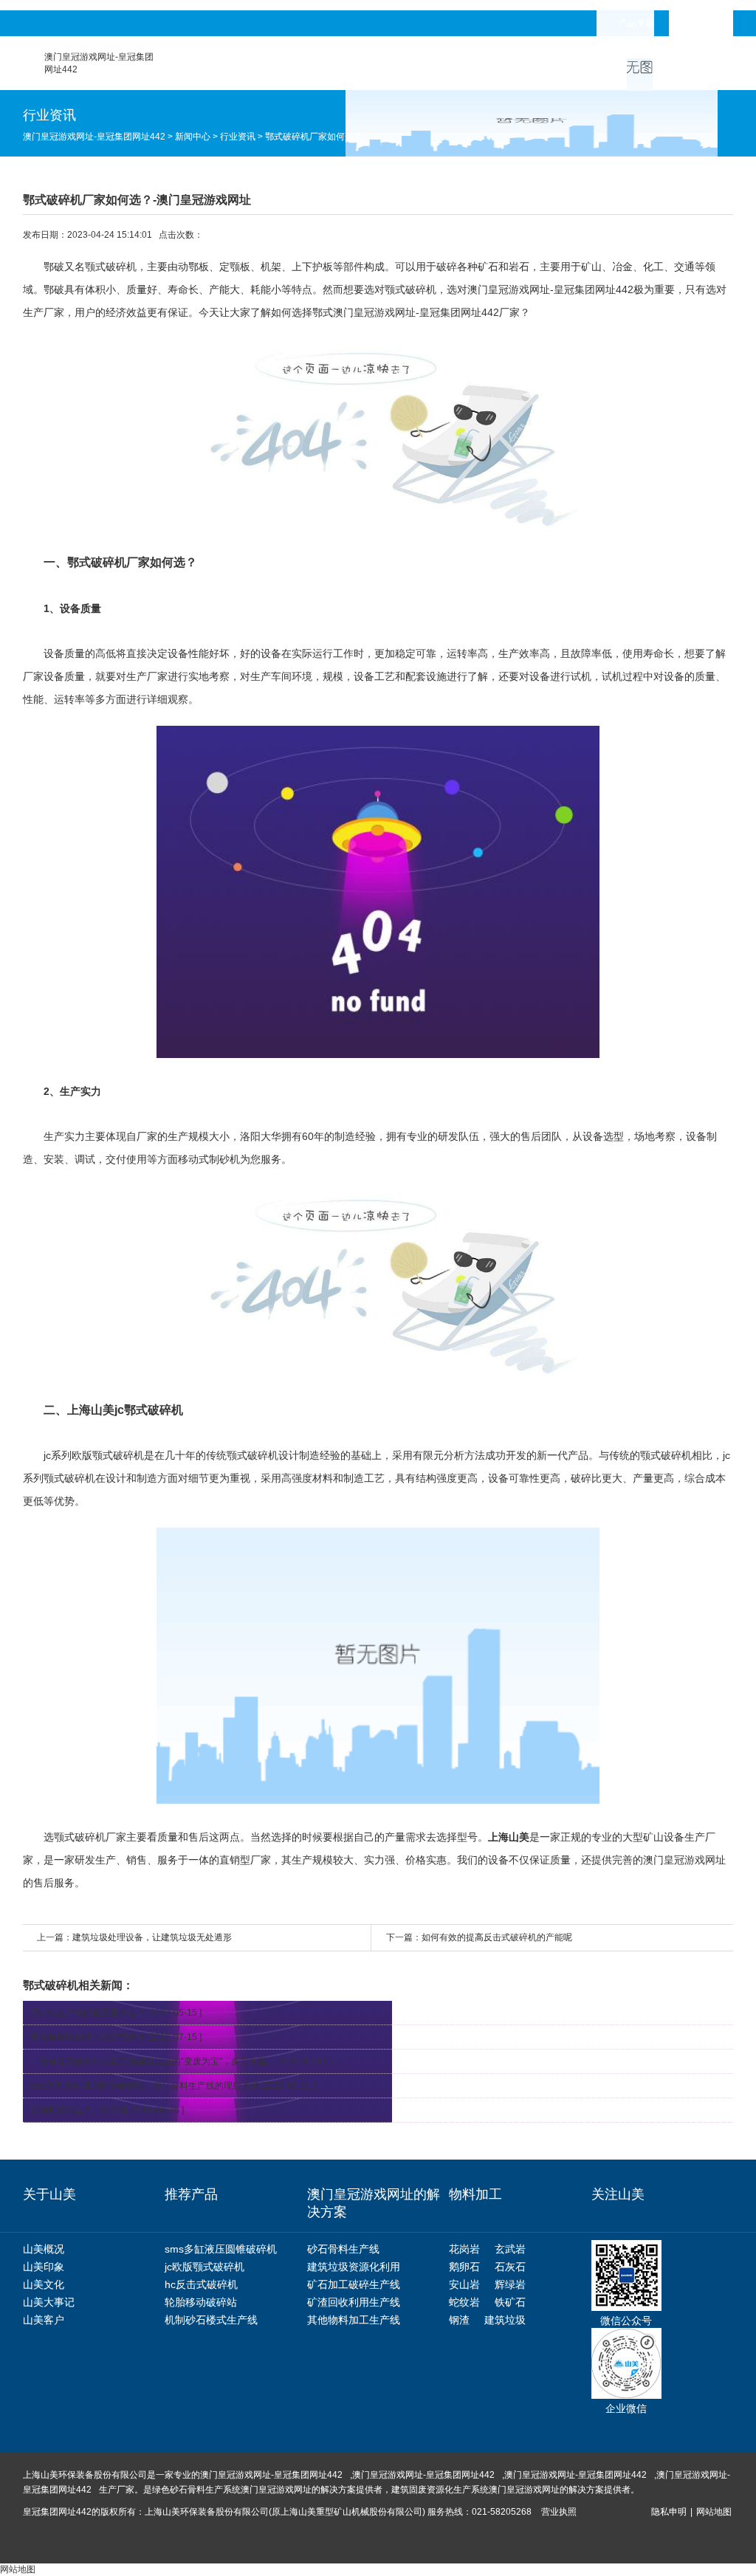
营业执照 (559, 2512)
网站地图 (714, 2512)
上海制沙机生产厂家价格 (79, 2110)
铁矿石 (510, 2302)
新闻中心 (193, 137)
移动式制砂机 (209, 1159)
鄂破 (54, 267)
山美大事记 (49, 2302)
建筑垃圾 (505, 2320)
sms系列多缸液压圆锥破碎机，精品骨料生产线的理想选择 (145, 2086)
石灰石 (510, 2267)
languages (712, 23)
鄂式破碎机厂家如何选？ (314, 137)
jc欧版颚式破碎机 (205, 2267)
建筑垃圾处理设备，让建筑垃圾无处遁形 (152, 1937)
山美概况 (44, 2249)
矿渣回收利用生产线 (354, 2302)
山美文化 (44, 2284)
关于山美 (49, 2194)
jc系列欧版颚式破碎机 (94, 1455)
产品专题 (636, 23)
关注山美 (618, 2194)
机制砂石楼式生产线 (211, 2320)
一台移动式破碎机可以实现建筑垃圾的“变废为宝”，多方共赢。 (153, 2061)
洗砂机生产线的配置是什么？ (88, 2013)
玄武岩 (510, 2249)
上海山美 (509, 1837)
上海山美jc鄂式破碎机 (125, 1410)
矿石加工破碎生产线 (354, 2284)
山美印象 (44, 2267)
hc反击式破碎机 (201, 2284)
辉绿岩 (510, 2284)
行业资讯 (238, 137)
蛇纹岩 (464, 2302)
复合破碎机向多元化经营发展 (88, 2037)
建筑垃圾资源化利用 (354, 2267)
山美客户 (44, 2320)
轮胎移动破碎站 (201, 2302)
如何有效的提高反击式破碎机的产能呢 (497, 1937)
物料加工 (475, 2194)
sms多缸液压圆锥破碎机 (221, 2249)
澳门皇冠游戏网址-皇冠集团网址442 (94, 137)
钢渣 (459, 2320)
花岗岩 (464, 2249)
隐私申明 (669, 2512)
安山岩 (464, 2284)
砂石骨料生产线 (343, 2249)
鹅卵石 (464, 2267)
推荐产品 (191, 2194)
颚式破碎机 (410, 289)
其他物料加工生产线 (354, 2320)
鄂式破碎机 (97, 562)
